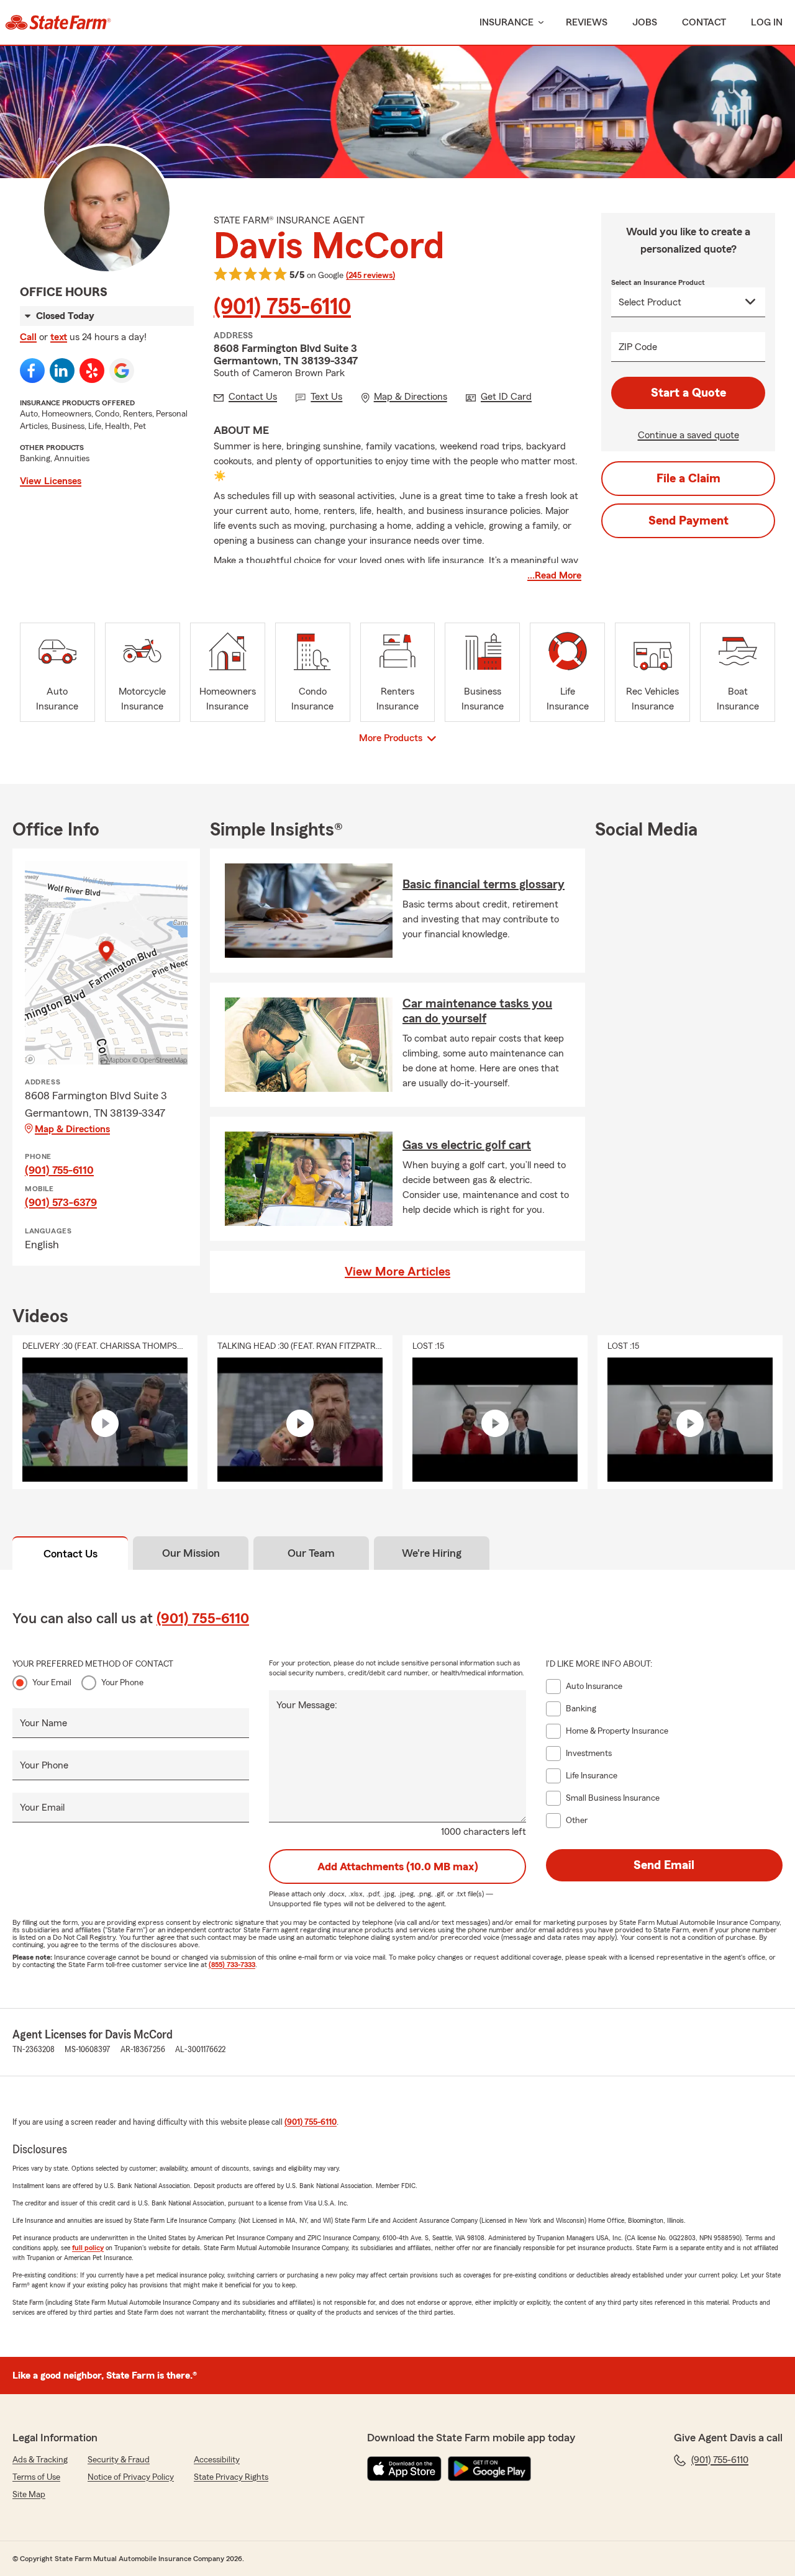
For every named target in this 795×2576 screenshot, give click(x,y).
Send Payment (688, 521)
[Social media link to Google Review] (122, 371)
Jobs (645, 22)
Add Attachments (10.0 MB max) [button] (398, 1867)
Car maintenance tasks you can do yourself (477, 1011)
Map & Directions (72, 1129)
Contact (704, 22)
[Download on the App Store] (404, 2469)
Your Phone (122, 1683)
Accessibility (217, 2460)
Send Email (664, 1865)
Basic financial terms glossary (484, 885)
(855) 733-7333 (232, 1965)
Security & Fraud (119, 2460)
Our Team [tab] (311, 1553)
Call (28, 337)
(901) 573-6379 (61, 1202)
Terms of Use (36, 2477)
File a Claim (688, 479)
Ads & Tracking (40, 2460)
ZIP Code (638, 347)
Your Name (43, 1723)
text (59, 337)
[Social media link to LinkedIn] (62, 371)
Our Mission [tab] (191, 1553)
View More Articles (397, 1272)
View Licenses (51, 481)
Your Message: (307, 1705)
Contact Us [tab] (70, 1554)
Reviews (587, 22)
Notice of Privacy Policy (131, 2477)
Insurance (507, 22)
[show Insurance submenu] (538, 23)
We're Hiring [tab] (432, 1553)
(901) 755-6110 (282, 307)
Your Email (52, 1683)
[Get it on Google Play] (489, 2469)
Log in (767, 22)
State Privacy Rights (231, 2477)
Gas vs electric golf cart (467, 1145)
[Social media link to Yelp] (92, 371)
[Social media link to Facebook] (32, 371)
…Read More (554, 575)
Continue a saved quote (688, 435)
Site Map (29, 2495)
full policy (88, 2248)
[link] (58, 22)
